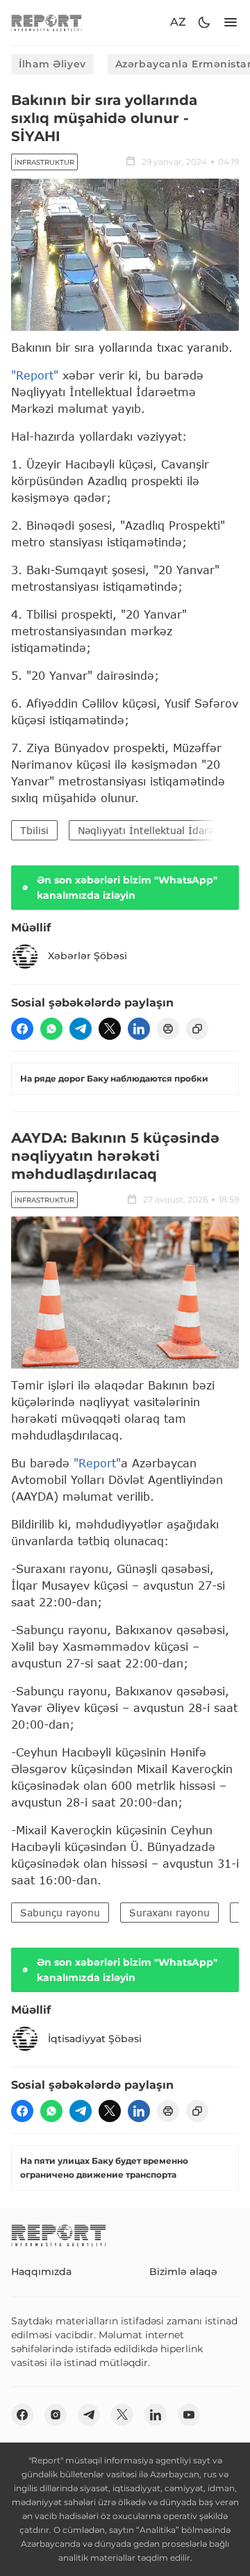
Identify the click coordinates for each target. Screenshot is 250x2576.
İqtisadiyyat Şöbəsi (95, 2039)
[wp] (51, 1029)
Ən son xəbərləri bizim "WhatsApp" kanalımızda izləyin (127, 888)
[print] (168, 1029)
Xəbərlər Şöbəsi (87, 956)
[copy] (197, 1029)
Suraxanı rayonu (169, 1913)
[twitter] (110, 1029)
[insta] (56, 2415)
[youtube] (189, 2415)
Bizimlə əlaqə (183, 2272)
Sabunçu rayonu (60, 1913)
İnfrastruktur (44, 162)
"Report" (35, 375)
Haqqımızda (41, 2272)
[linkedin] (139, 1029)
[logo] (47, 23)
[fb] (22, 1029)
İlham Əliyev (52, 64)
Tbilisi (34, 830)
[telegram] (81, 1029)
